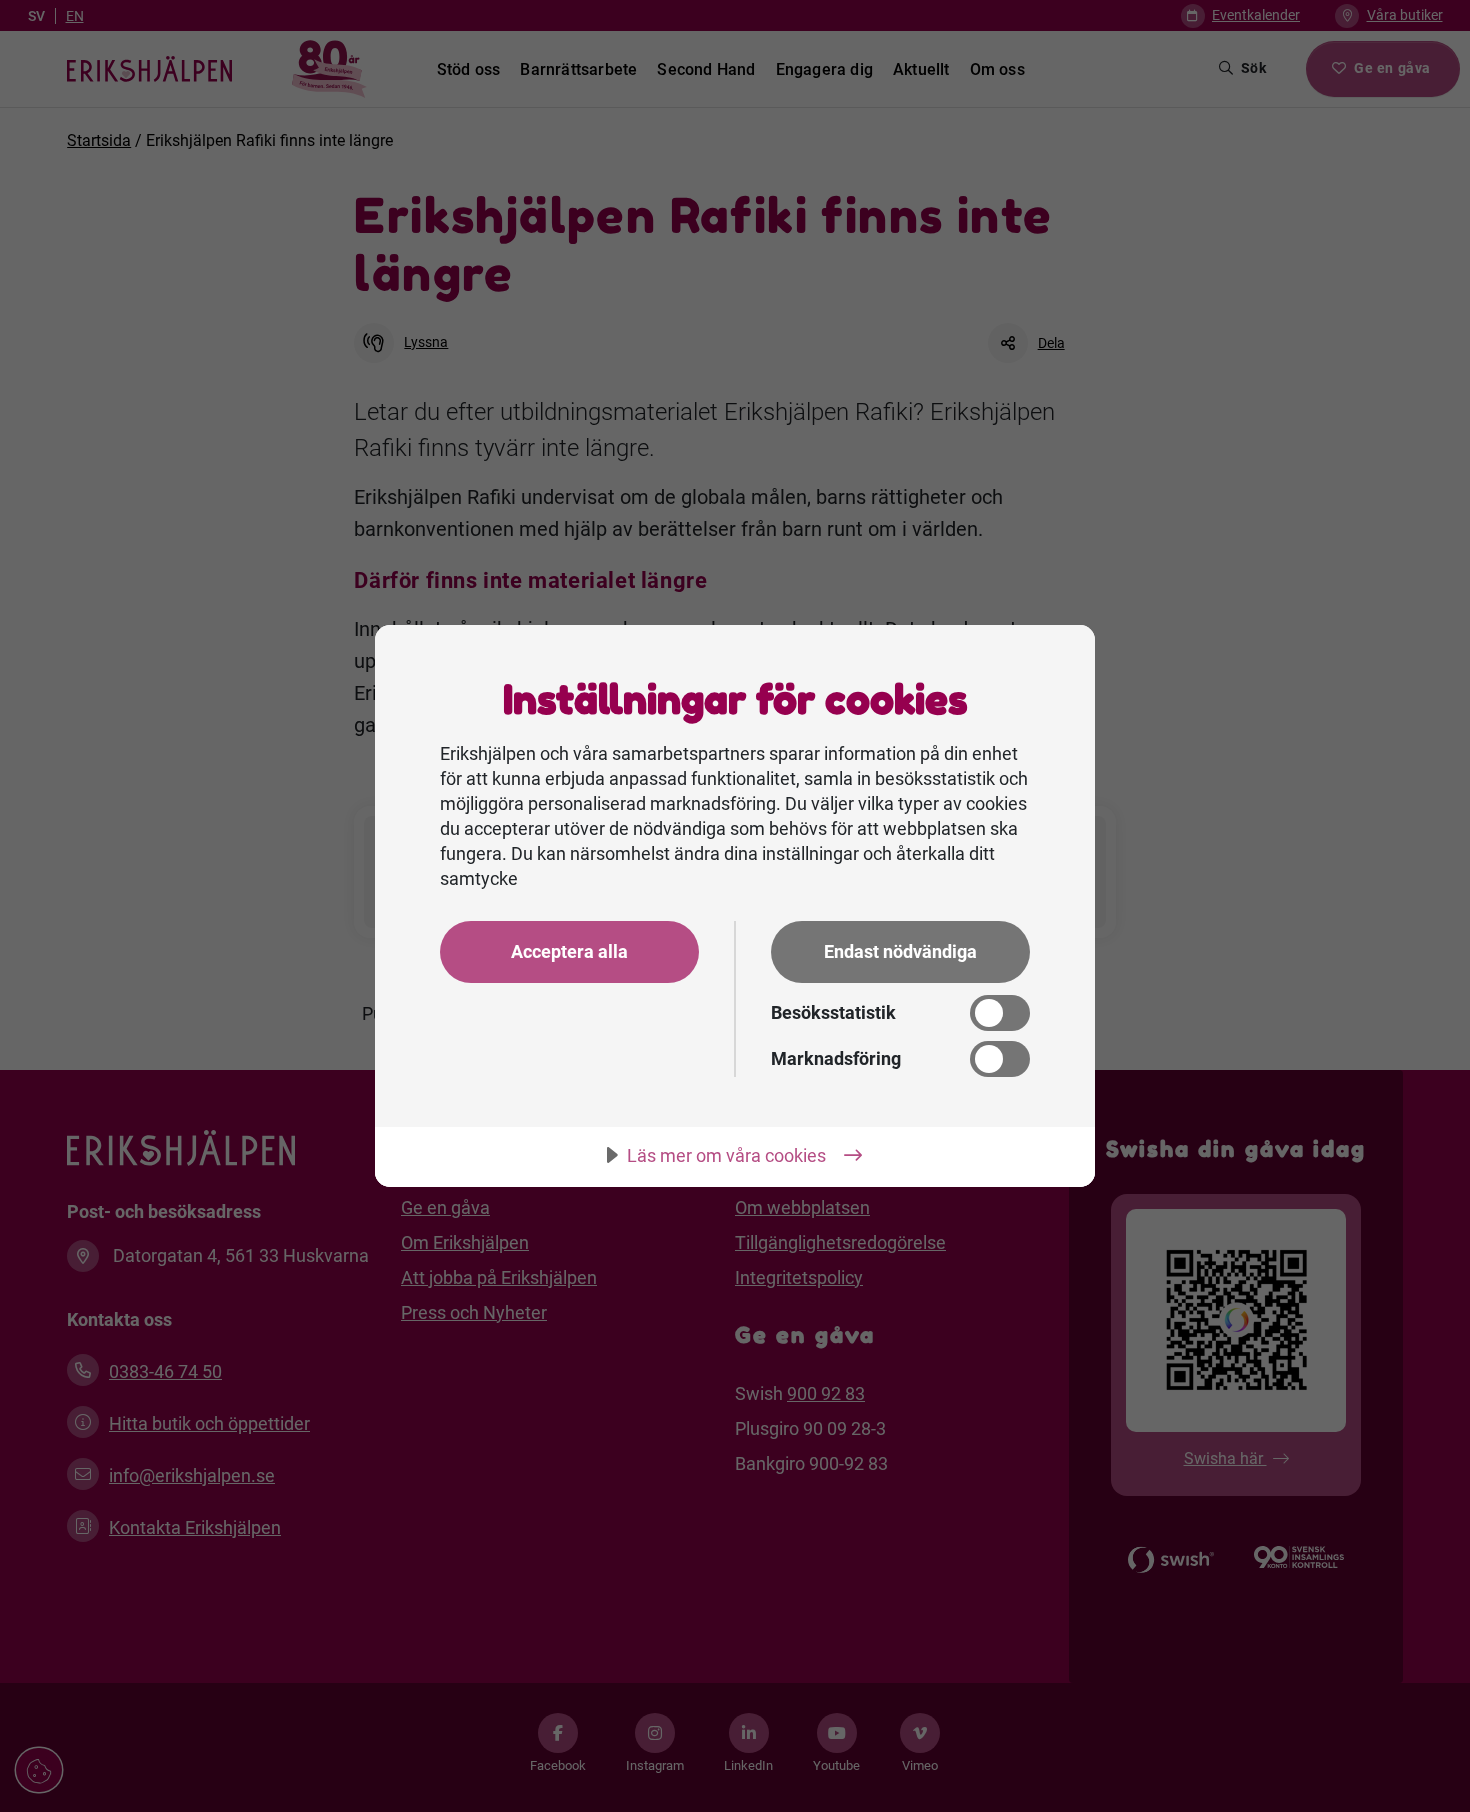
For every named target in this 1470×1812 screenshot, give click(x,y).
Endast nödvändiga (900, 951)
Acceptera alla (569, 951)
